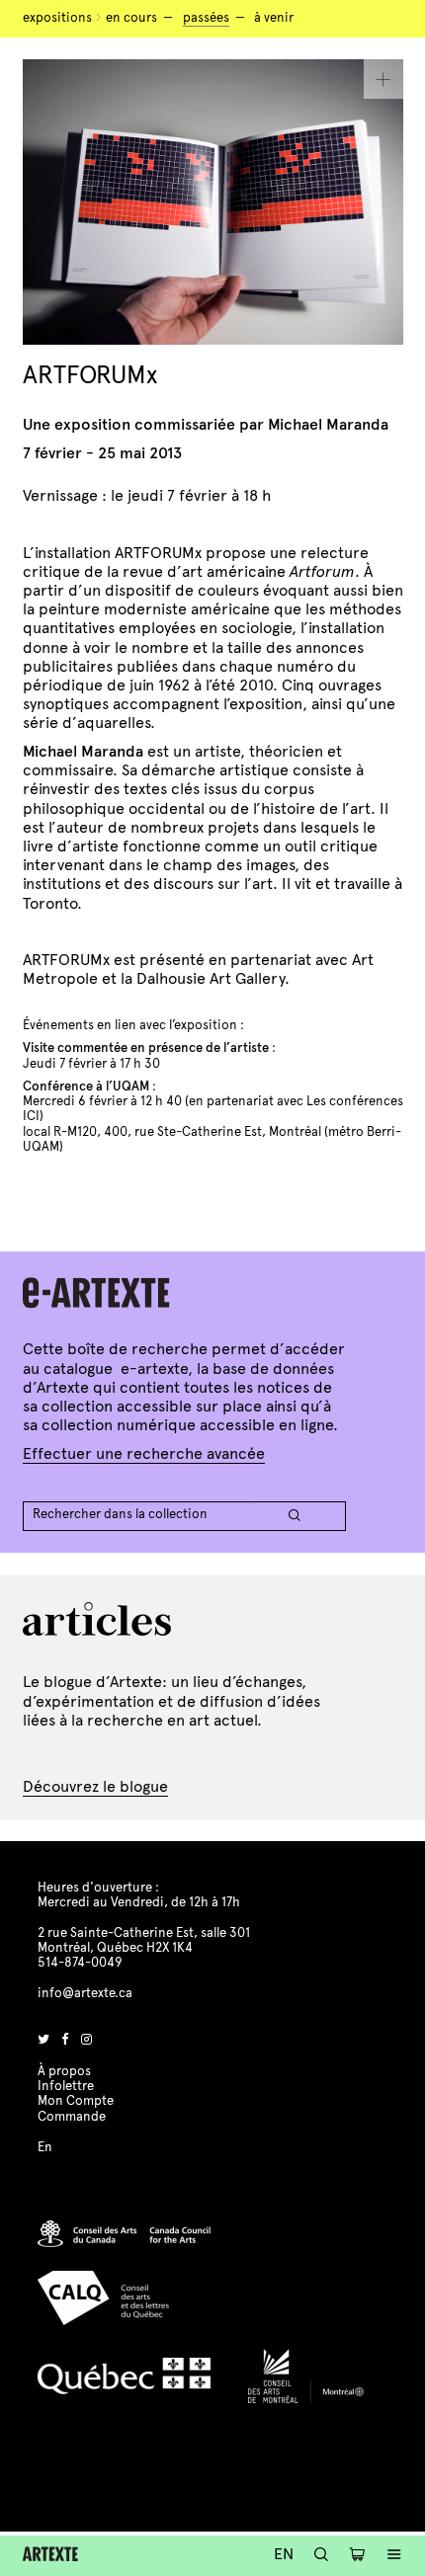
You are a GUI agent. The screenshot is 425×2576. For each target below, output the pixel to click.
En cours (131, 18)
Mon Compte (76, 2101)
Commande (72, 2117)
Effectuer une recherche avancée (144, 1453)
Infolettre (66, 2086)
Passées (206, 18)
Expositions (57, 18)
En (284, 2554)
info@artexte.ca (85, 1993)
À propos (64, 2071)
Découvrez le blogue (95, 1786)
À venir (274, 18)
